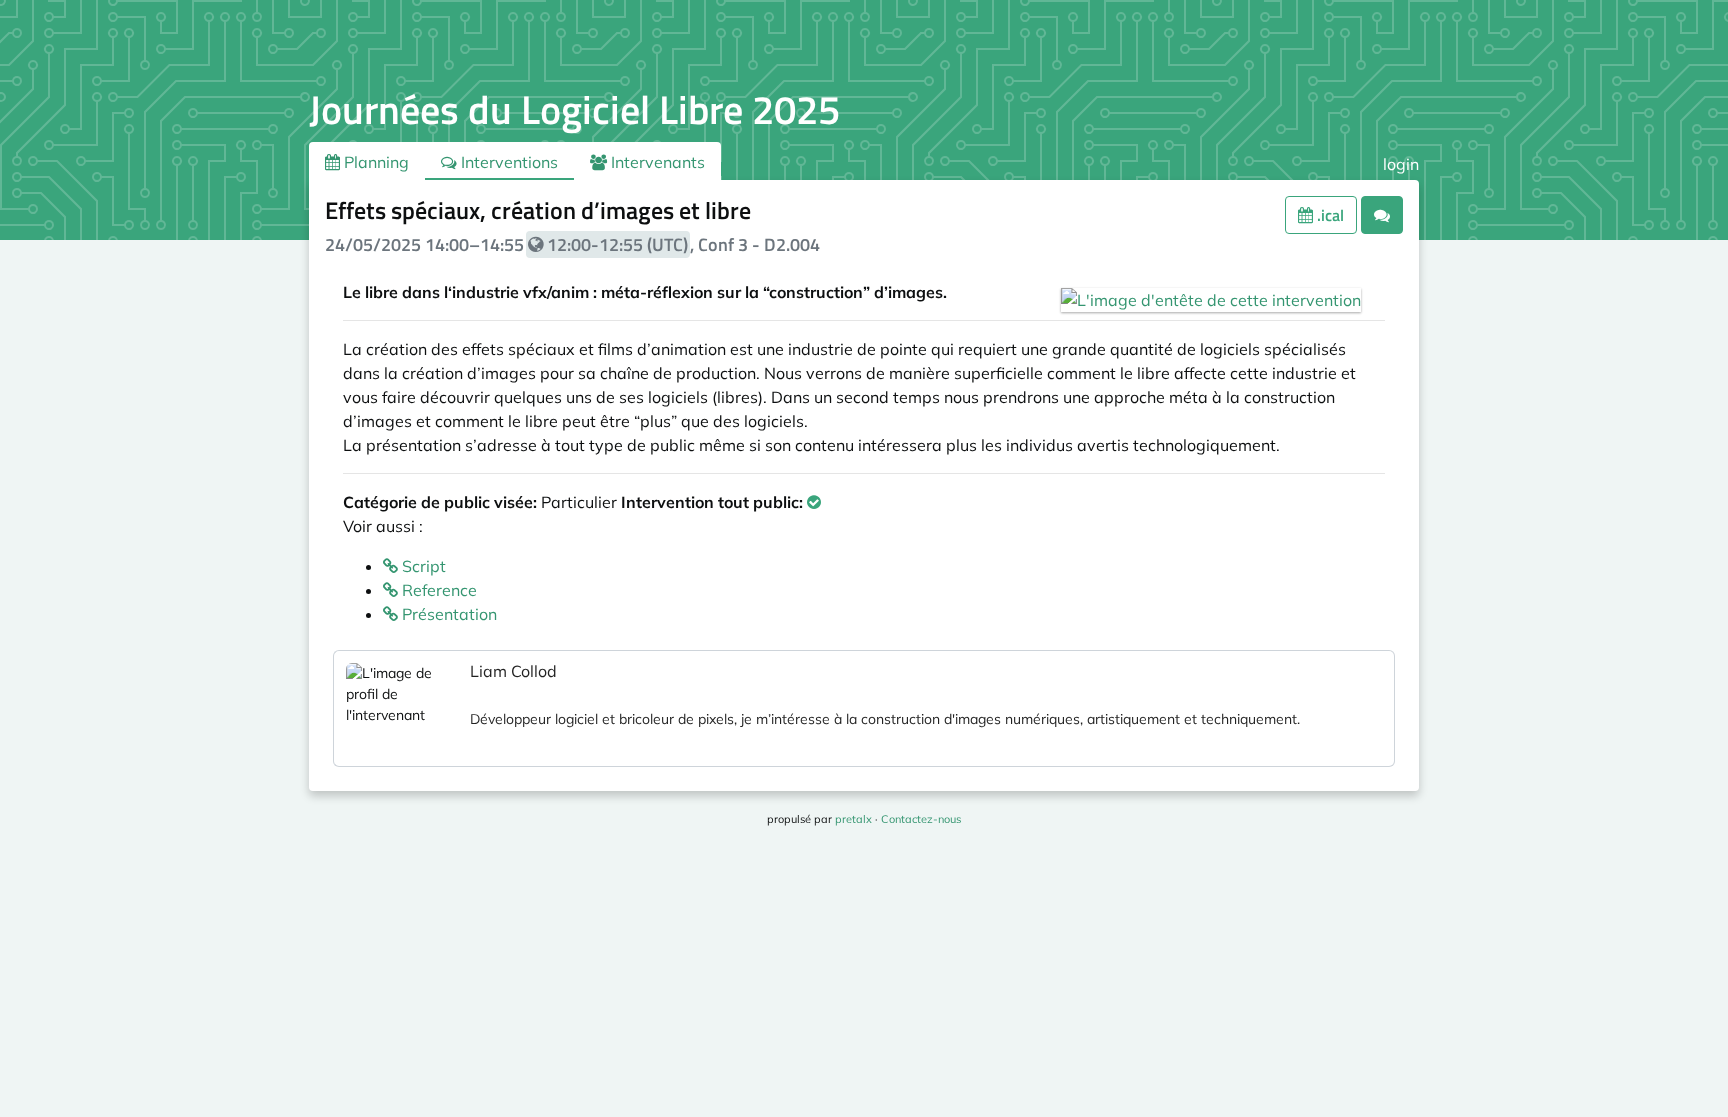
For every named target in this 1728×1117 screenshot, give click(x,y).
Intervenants (656, 162)
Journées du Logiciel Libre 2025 (574, 109)
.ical (1328, 215)
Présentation (447, 614)
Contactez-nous (921, 819)
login (1401, 164)
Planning (374, 162)
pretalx (853, 819)
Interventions (507, 162)
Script (422, 566)
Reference (437, 590)
